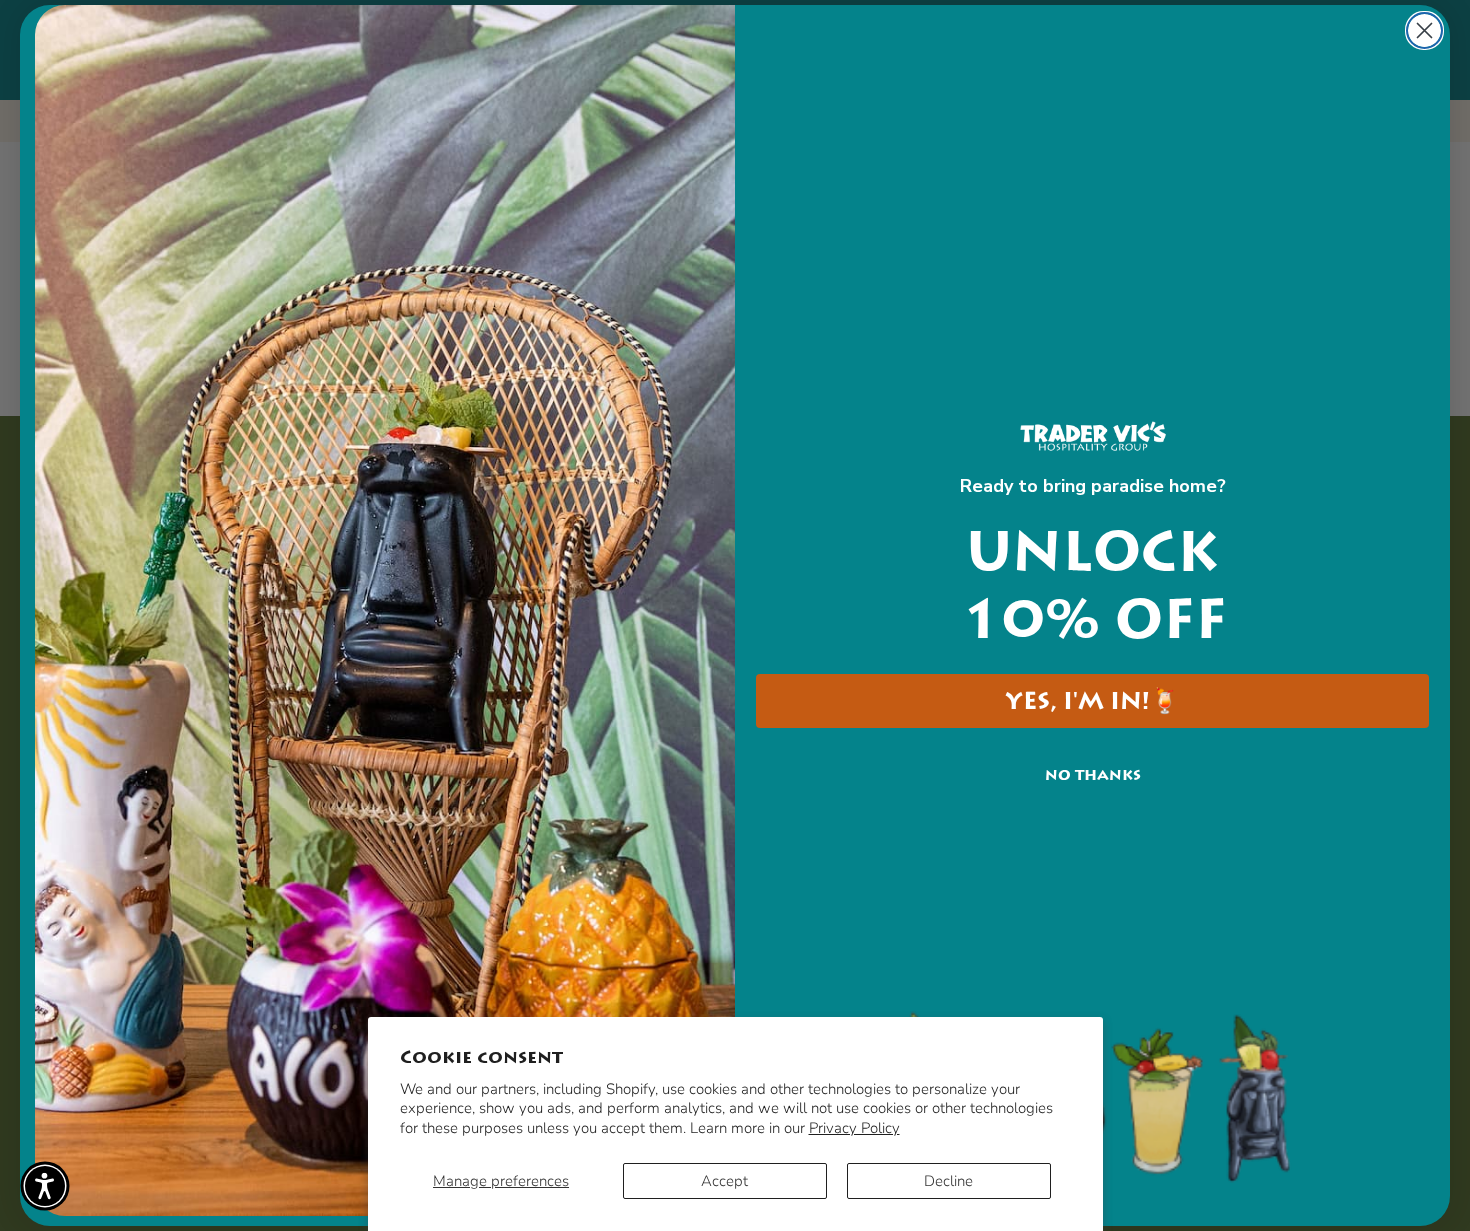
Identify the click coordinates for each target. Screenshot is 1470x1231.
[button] (45, 1186)
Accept (724, 1181)
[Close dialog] (1424, 30)
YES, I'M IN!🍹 (1092, 701)
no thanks (1093, 775)
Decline (948, 1181)
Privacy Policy (854, 1128)
